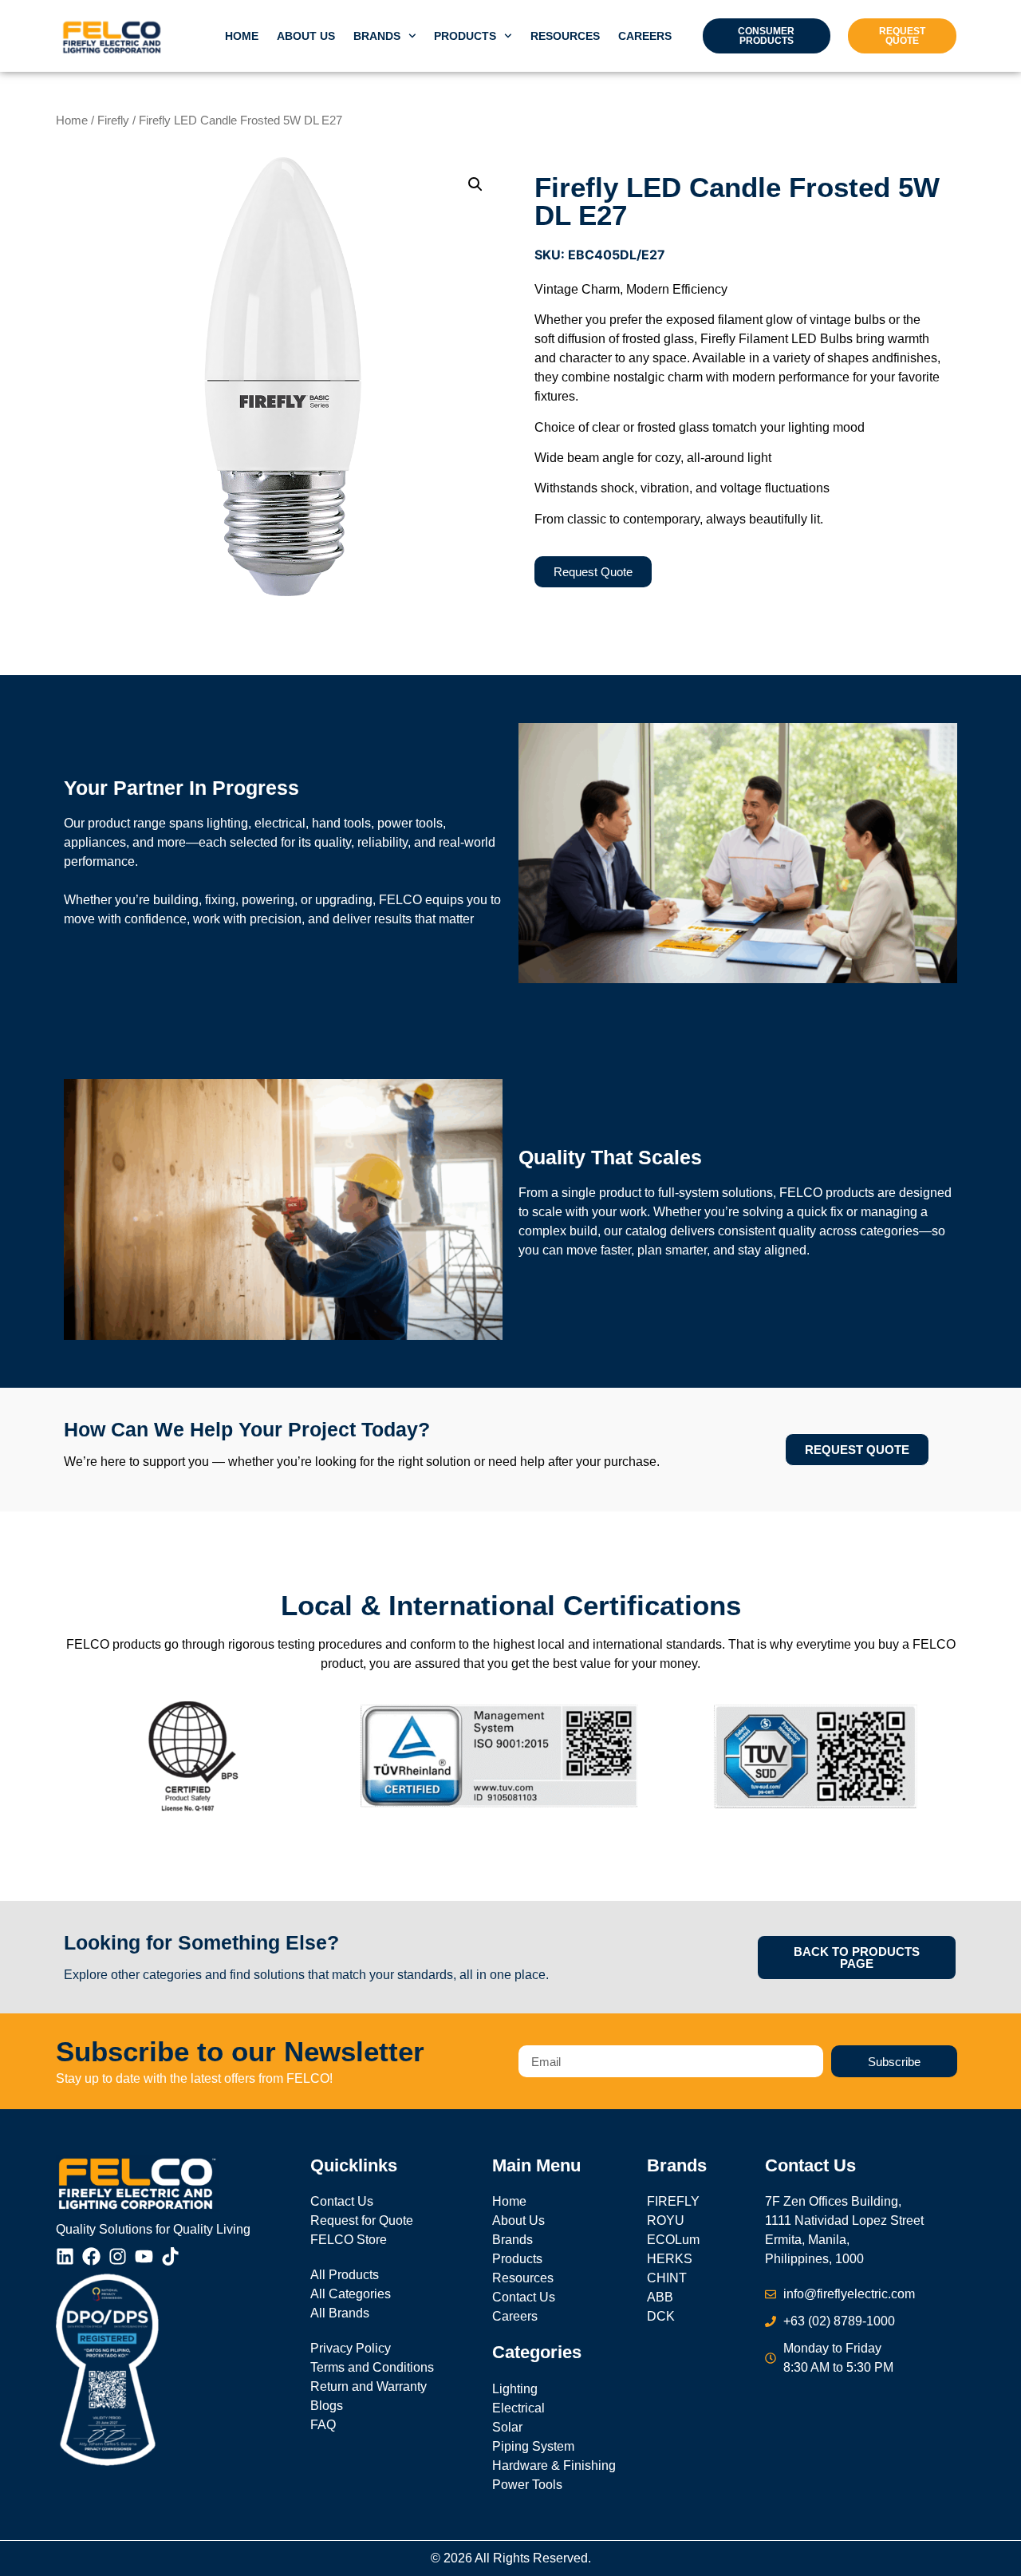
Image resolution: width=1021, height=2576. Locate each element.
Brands (377, 36)
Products (465, 36)
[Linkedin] (65, 2256)
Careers (645, 36)
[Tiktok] (170, 2256)
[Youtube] (144, 2256)
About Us (306, 36)
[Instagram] (118, 2256)
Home (242, 36)
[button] (475, 184)
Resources (565, 36)
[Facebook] (91, 2256)
